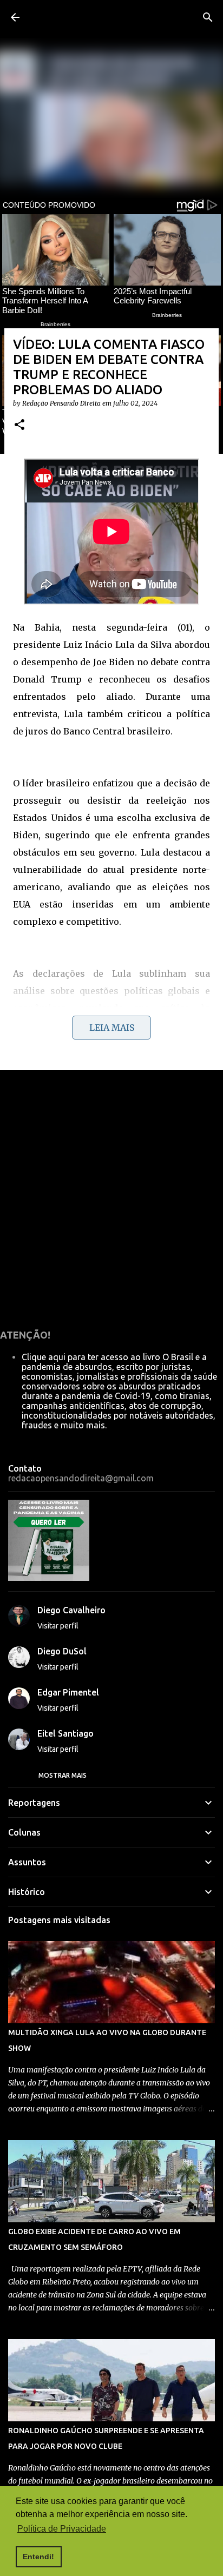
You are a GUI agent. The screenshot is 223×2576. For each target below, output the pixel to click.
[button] (19, 425)
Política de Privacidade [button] (62, 2529)
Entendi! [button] (38, 2557)
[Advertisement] (111, 1197)
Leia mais (112, 1028)
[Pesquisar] (208, 17)
